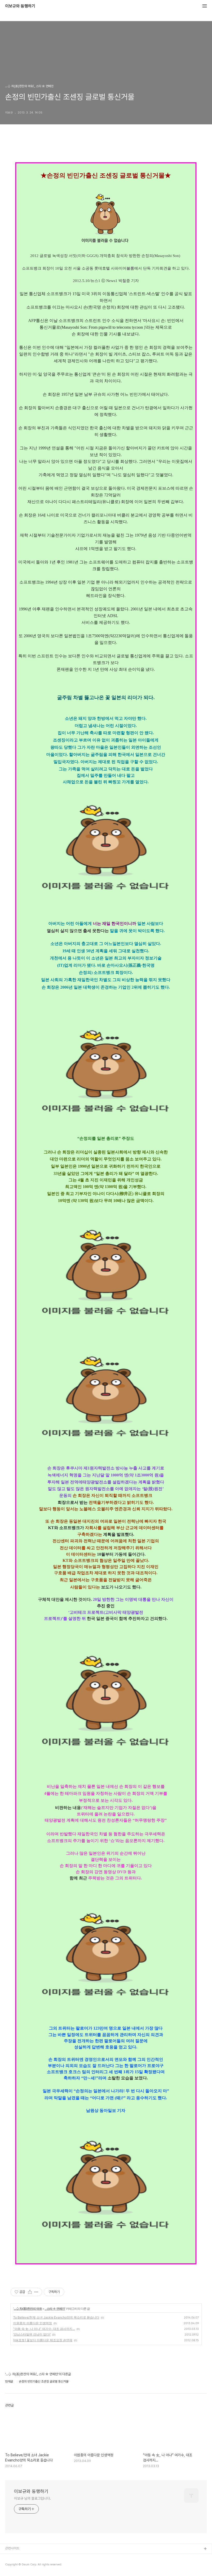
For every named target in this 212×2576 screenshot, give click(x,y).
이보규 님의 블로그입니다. (32, 2498)
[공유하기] (30, 2292)
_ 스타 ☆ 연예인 (55, 2309)
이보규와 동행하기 (20, 6)
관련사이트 (12, 2548)
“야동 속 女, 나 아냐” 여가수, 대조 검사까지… (44, 2329)
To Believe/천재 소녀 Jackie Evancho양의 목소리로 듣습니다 (56, 2317)
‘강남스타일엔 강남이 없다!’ (32, 2334)
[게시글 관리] (36, 2292)
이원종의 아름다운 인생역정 (33, 2323)
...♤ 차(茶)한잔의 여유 (28, 2309)
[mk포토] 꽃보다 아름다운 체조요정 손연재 (43, 2340)
